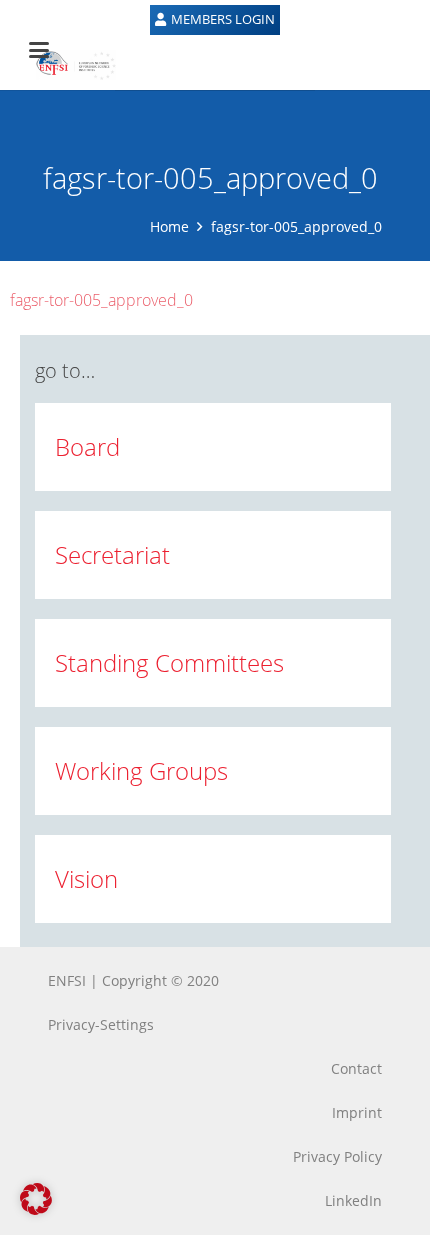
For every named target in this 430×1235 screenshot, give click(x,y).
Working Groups (141, 770)
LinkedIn (353, 1200)
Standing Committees (169, 662)
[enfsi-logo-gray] (66, 65)
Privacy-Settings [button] (101, 1024)
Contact (356, 1068)
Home (169, 226)
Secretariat (112, 554)
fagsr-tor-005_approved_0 (101, 300)
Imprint (357, 1112)
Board (87, 446)
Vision (86, 878)
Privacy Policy (337, 1156)
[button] (36, 1199)
